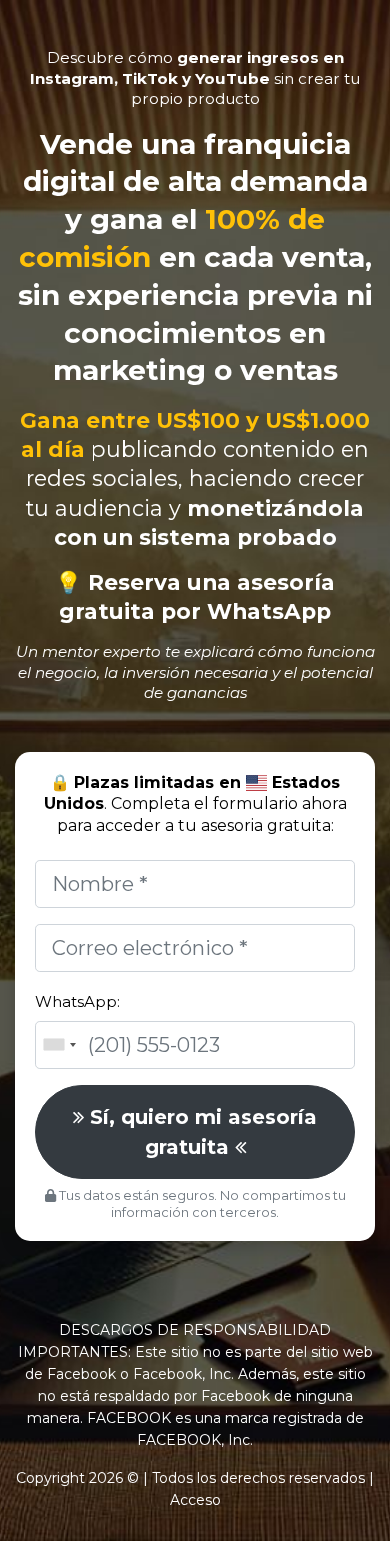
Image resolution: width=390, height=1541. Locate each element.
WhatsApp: (77, 1001)
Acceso (195, 1500)
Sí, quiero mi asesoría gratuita (200, 1132)
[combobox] (59, 1045)
